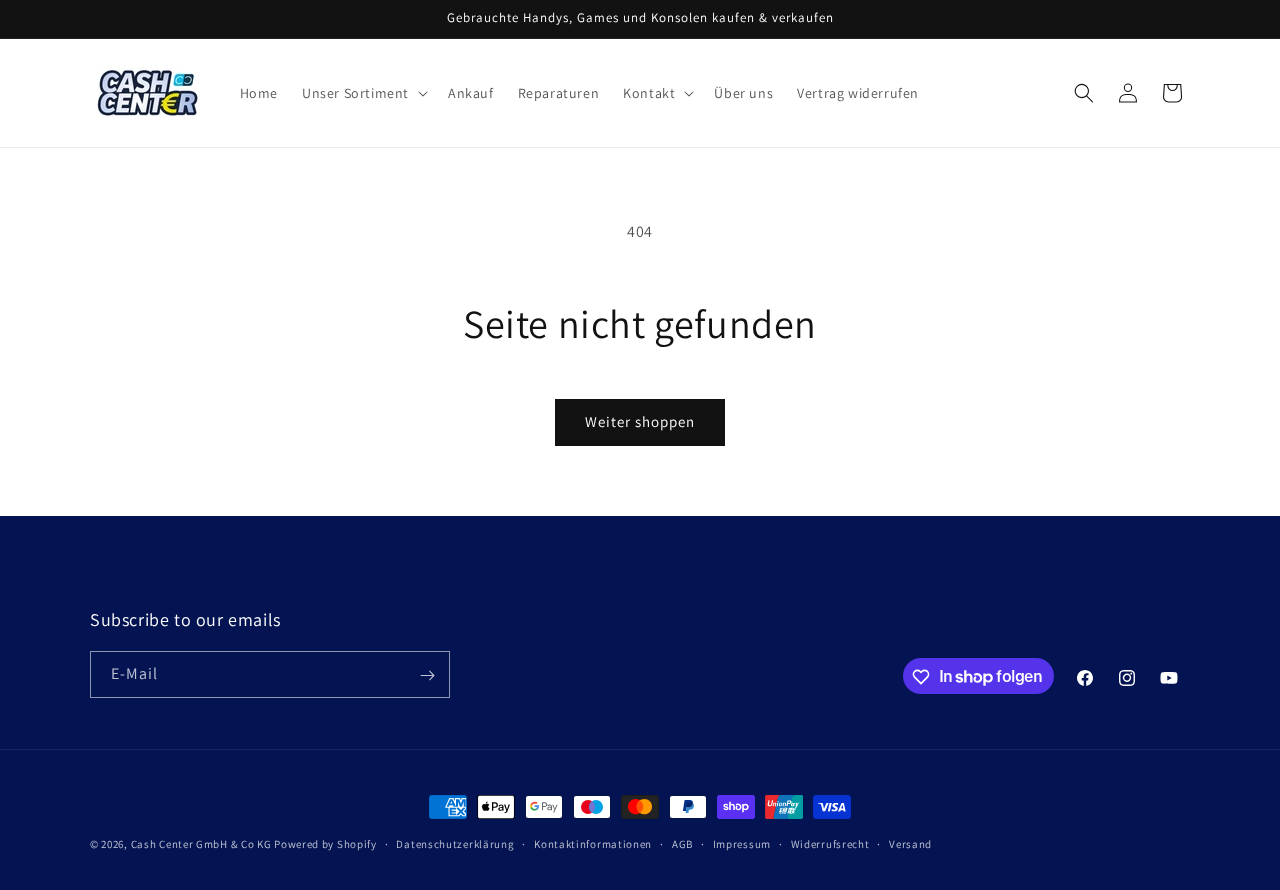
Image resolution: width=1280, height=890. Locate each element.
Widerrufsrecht (830, 843)
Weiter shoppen (640, 421)
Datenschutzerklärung (455, 843)
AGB (682, 843)
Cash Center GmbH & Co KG (201, 844)
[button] (363, 93)
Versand (910, 843)
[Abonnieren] (427, 675)
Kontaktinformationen (593, 843)
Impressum (742, 843)
